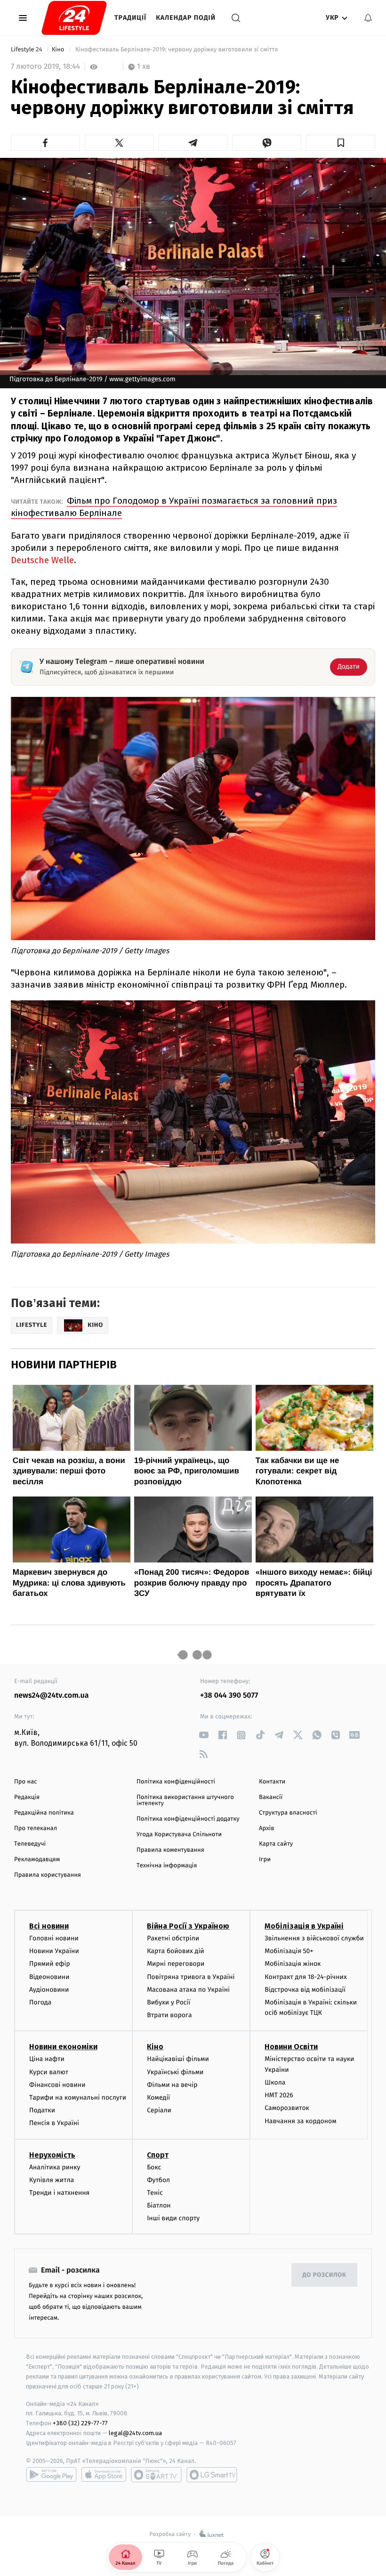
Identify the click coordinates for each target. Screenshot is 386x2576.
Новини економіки (63, 2047)
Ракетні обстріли (173, 1938)
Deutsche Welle (42, 560)
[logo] (74, 18)
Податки (42, 2110)
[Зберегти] (341, 143)
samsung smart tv (212, 2475)
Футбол (158, 2180)
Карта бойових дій (176, 1951)
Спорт (158, 2155)
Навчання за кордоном (300, 2121)
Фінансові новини (57, 2085)
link (204, 1735)
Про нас (26, 1782)
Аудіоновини (49, 1990)
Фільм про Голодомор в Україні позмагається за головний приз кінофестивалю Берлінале (174, 507)
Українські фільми (175, 2072)
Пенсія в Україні (54, 2123)
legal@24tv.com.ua (135, 2433)
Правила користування (48, 1875)
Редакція (27, 1797)
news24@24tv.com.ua (52, 1696)
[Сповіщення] (368, 18)
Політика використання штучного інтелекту (185, 1800)
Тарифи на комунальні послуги (78, 2098)
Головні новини (54, 1938)
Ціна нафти (47, 2059)
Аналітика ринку (55, 2167)
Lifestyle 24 (27, 50)
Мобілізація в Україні (304, 1926)
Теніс (155, 2193)
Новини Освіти (291, 2047)
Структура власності (288, 1813)
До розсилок (325, 2275)
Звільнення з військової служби (314, 1938)
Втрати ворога (169, 2015)
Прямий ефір (50, 1964)
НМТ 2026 (279, 2095)
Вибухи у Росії (169, 2002)
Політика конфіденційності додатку (188, 1819)
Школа (275, 2082)
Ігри (265, 1860)
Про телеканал (36, 1828)
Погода (40, 2002)
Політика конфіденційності (176, 1782)
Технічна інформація (167, 1866)
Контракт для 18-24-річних (306, 1977)
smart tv (156, 2475)
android (51, 2475)
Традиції (130, 18)
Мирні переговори (176, 1964)
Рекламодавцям (37, 1860)
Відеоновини (49, 1977)
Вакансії (271, 1797)
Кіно (59, 50)
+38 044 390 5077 (229, 1696)
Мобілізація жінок (293, 1964)
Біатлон (159, 2205)
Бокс (154, 2167)
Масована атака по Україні (188, 1990)
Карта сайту (276, 1844)
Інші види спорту (173, 2218)
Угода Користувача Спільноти (179, 1835)
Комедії (158, 2098)
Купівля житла (52, 2180)
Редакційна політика (44, 1813)
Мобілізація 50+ (289, 1951)
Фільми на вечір (172, 2085)
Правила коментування (170, 1850)
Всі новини (49, 1926)
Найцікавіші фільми (178, 2059)
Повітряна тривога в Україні (191, 1977)
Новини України (54, 1951)
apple (104, 2475)
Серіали (159, 2110)
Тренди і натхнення (59, 2193)
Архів (266, 1828)
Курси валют (49, 2072)
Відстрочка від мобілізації (305, 1990)
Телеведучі (30, 1844)
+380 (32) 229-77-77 (80, 2423)
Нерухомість (52, 2155)
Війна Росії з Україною (188, 1926)
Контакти (272, 1782)
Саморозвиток (287, 2108)
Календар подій (186, 18)
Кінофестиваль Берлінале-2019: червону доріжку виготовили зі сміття (177, 50)
